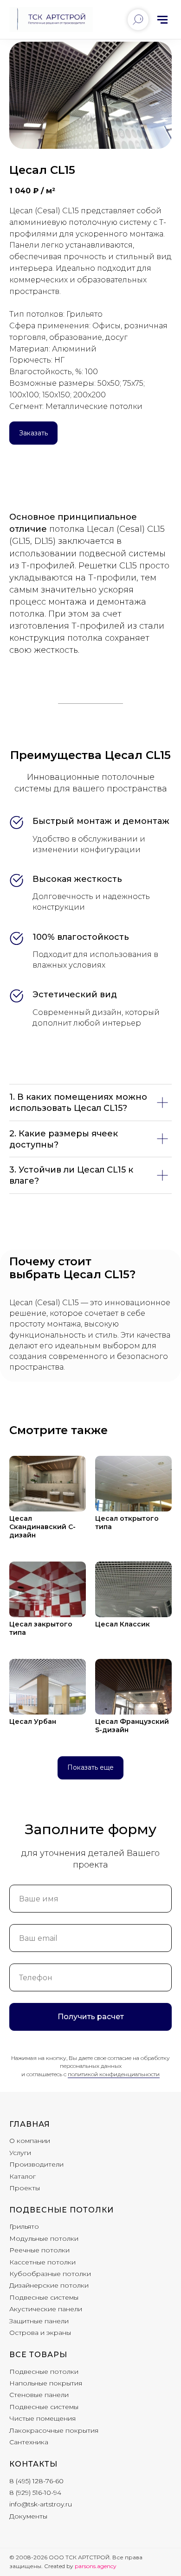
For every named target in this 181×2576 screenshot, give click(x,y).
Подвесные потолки (61, 2210)
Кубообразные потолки (50, 2274)
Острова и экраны (40, 2333)
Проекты (25, 2188)
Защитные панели (39, 2321)
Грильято (24, 2226)
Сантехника (29, 2442)
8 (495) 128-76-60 (36, 2481)
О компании (30, 2141)
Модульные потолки (44, 2238)
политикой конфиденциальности (114, 2074)
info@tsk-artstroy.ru (41, 2504)
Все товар (34, 2355)
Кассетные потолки (42, 2262)
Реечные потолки (39, 2250)
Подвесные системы (44, 2297)
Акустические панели (46, 2309)
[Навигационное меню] (162, 19)
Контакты (33, 2464)
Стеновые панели (39, 2395)
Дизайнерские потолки (49, 2285)
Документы (28, 2516)
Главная (30, 2124)
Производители (36, 2164)
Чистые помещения (42, 2418)
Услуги (20, 2153)
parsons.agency (96, 2566)
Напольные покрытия (46, 2383)
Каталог (23, 2176)
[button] (33, 433)
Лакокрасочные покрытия (54, 2430)
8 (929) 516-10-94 (35, 2493)
